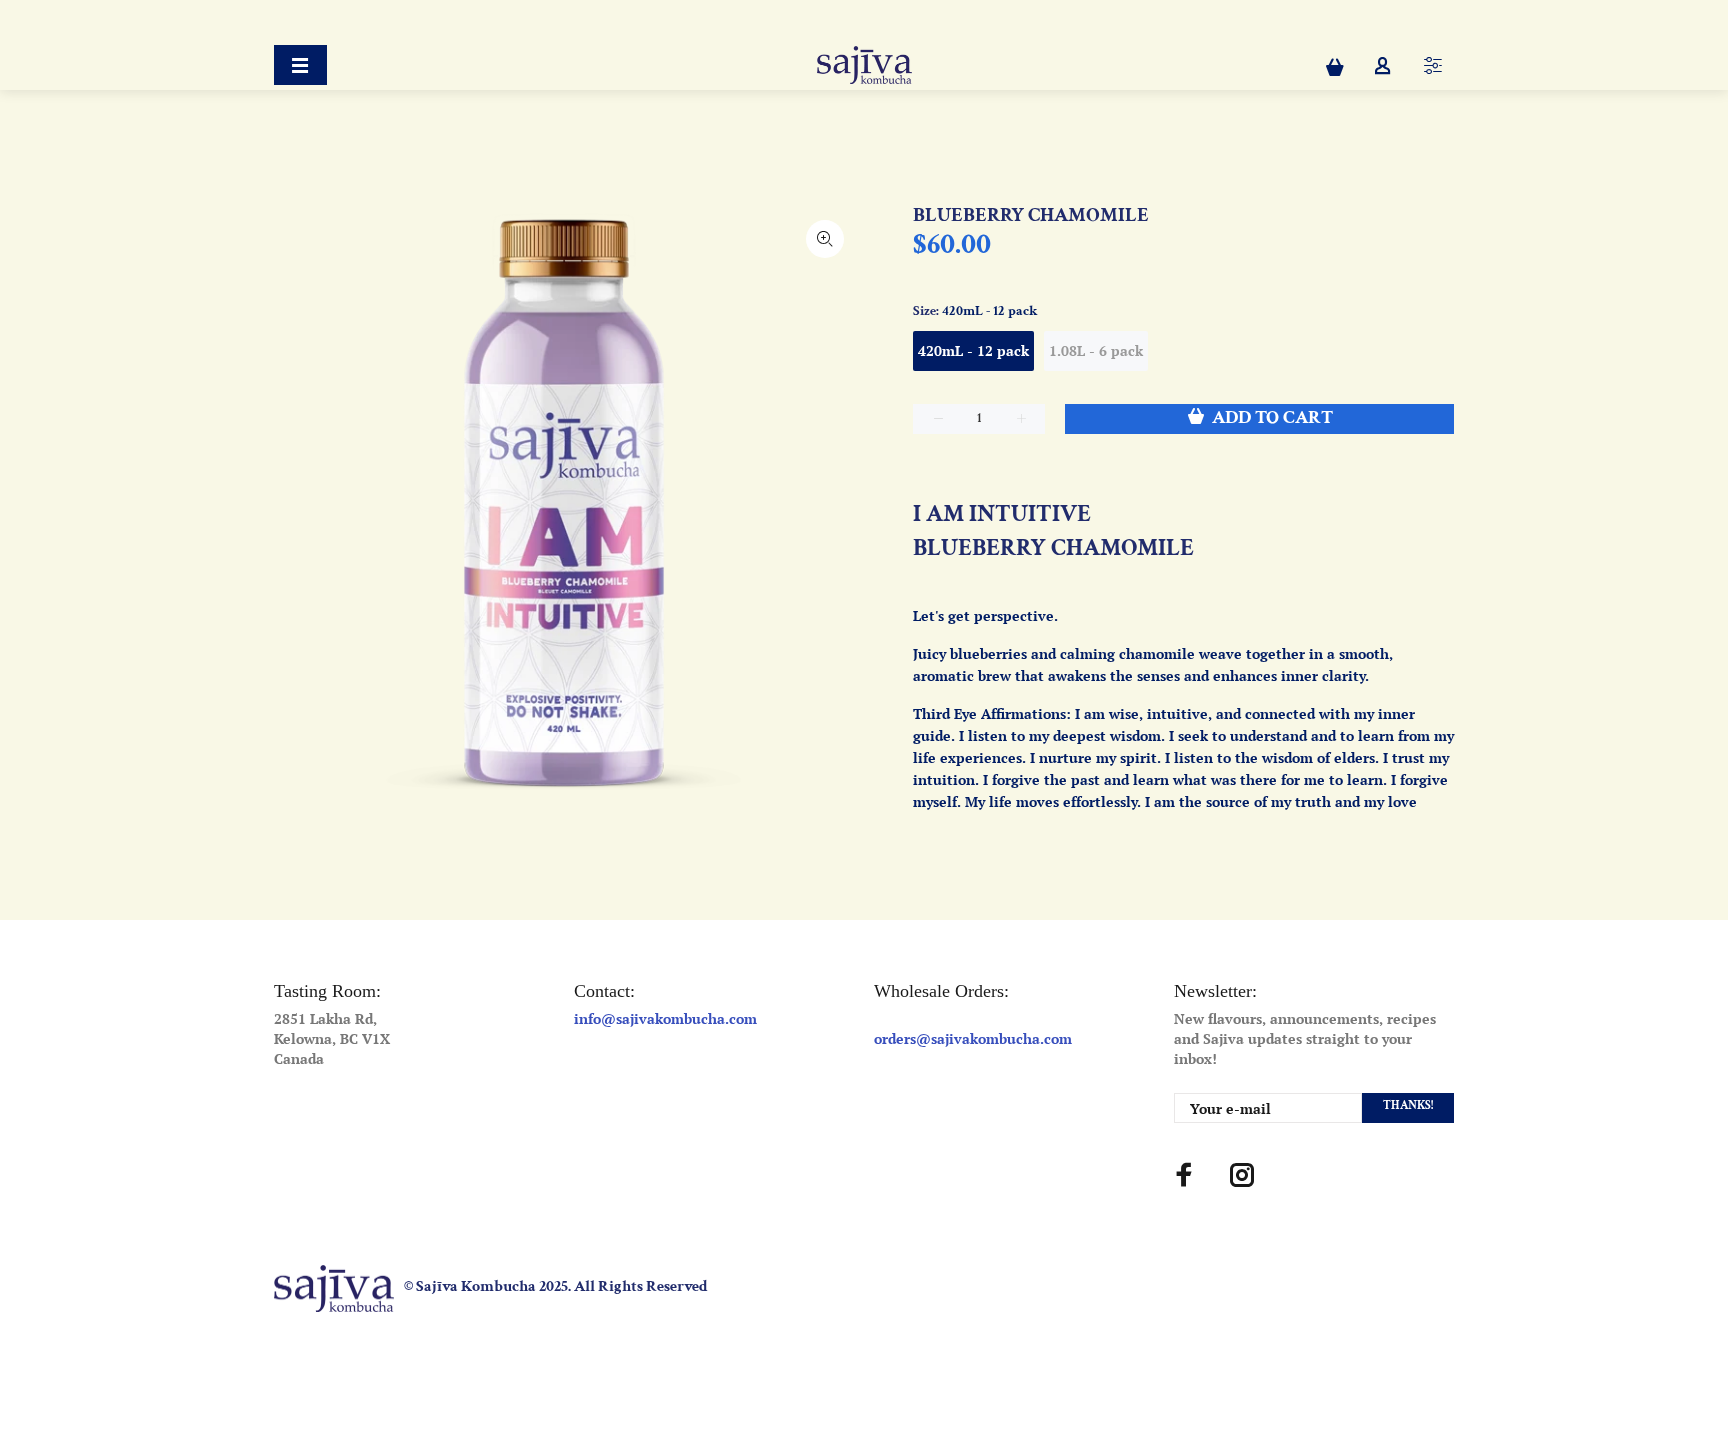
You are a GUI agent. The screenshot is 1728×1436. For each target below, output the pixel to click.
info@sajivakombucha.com (665, 1018)
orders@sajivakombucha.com (973, 1038)
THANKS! (1408, 1105)
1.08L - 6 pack (1096, 350)
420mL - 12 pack (973, 350)
